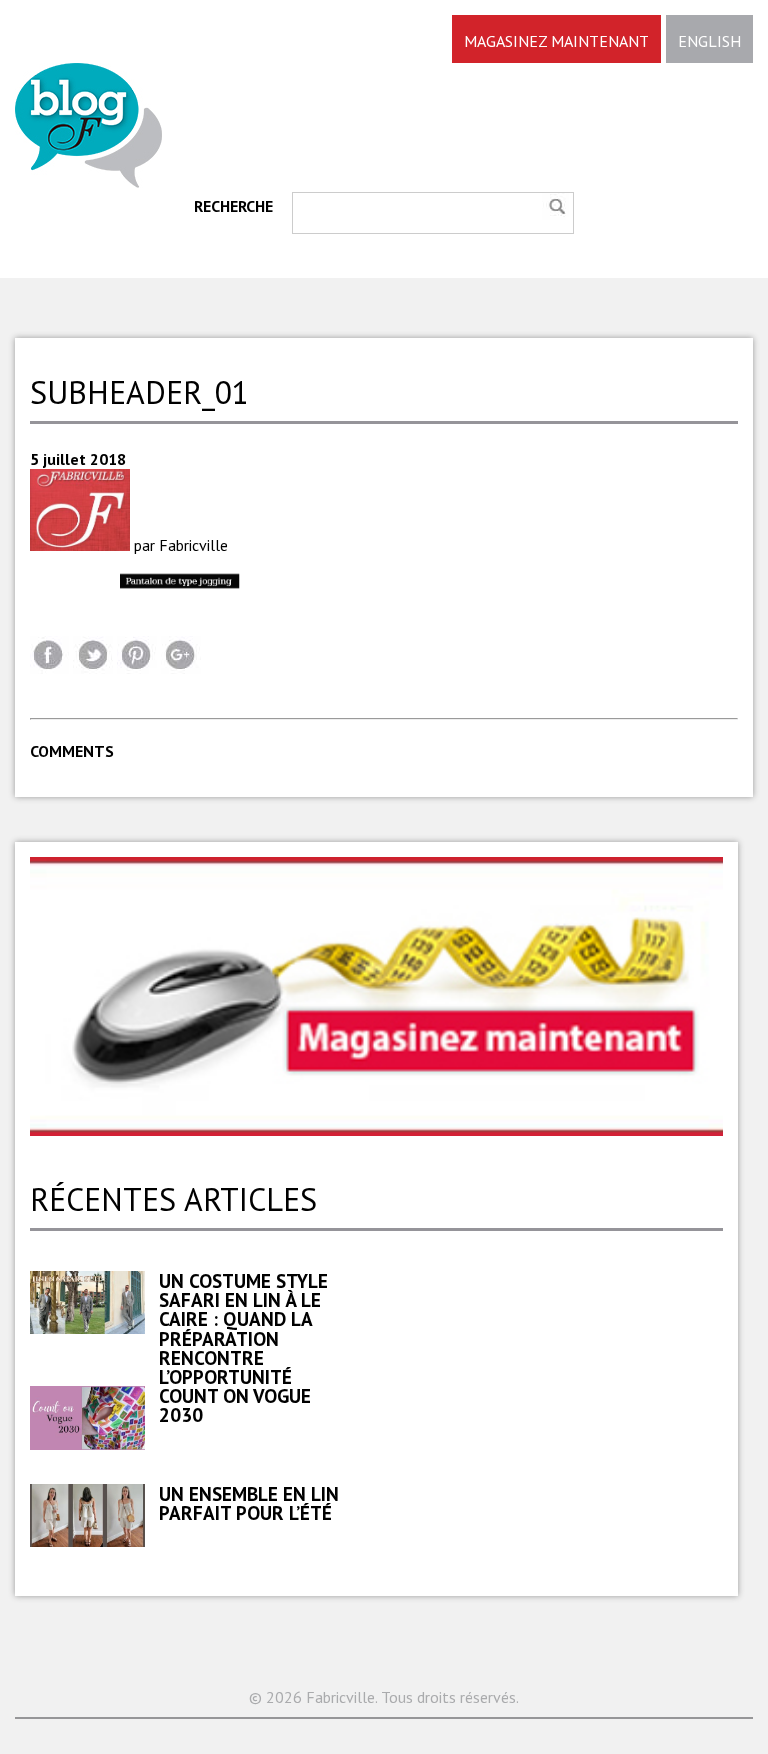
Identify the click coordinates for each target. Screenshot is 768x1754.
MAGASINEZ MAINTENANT (556, 41)
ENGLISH (709, 41)
